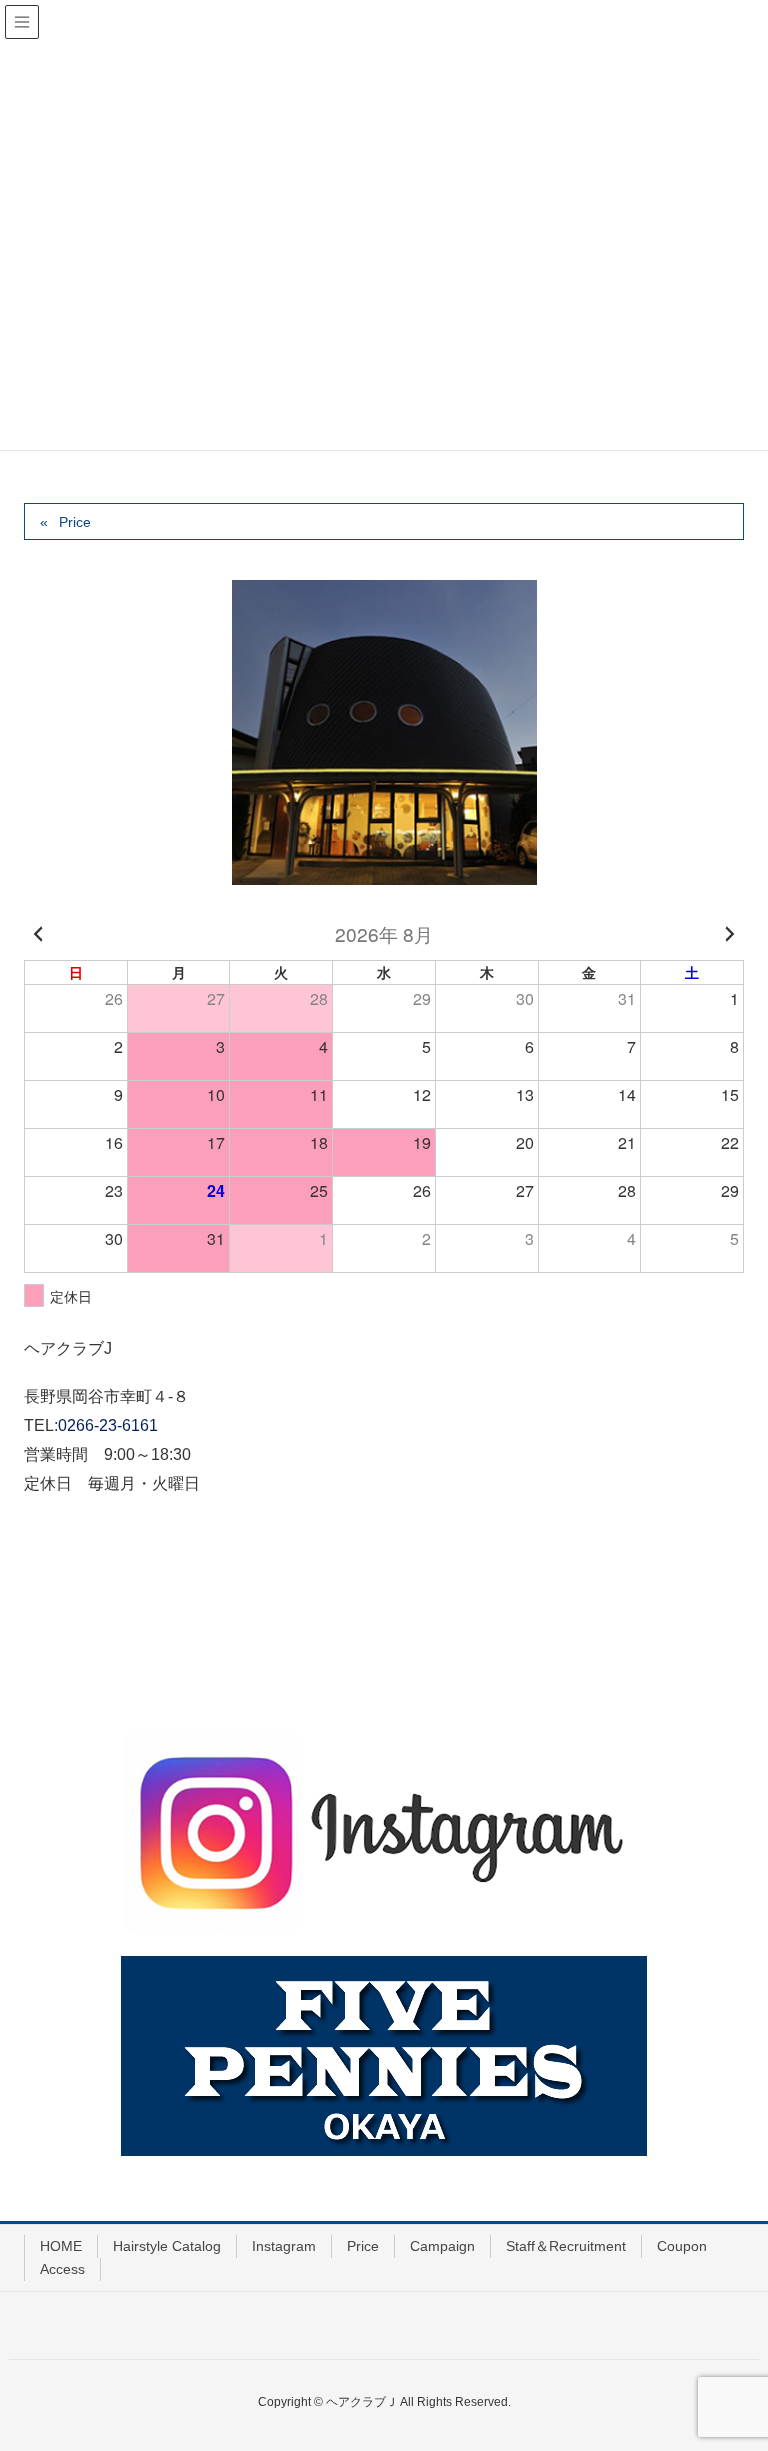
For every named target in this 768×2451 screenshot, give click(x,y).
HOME (61, 2246)
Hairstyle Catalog (167, 2246)
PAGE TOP (729, 2359)
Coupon (682, 2246)
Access (62, 2269)
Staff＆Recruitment (566, 2246)
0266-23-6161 (108, 1425)
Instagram (284, 2246)
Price (75, 522)
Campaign (442, 2246)
